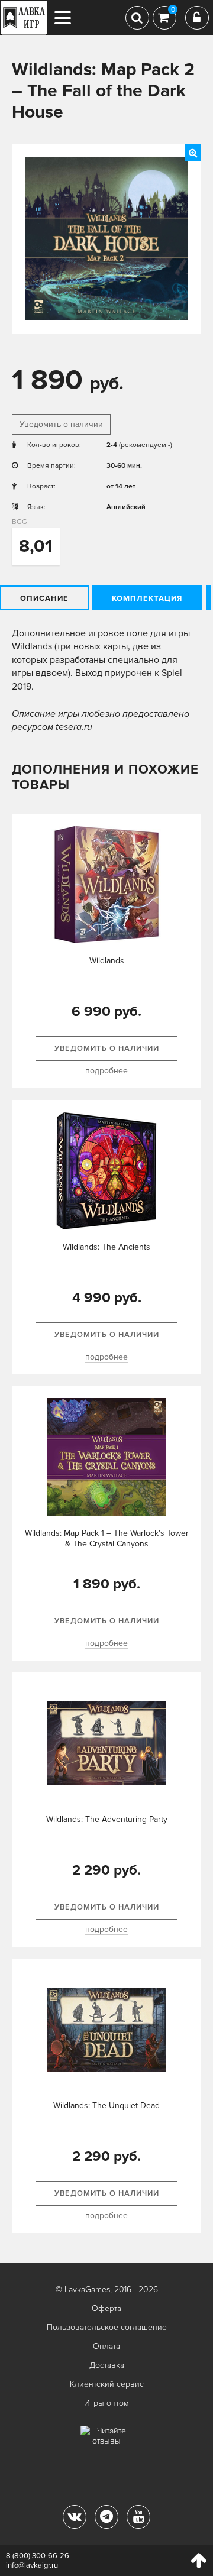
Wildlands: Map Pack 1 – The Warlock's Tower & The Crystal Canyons (107, 1538)
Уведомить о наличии (61, 424)
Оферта (106, 2308)
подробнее (106, 1071)
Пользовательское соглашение (107, 2327)
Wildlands (107, 961)
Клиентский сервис (107, 2384)
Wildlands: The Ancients (106, 1247)
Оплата (106, 2346)
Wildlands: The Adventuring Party (107, 1819)
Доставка (107, 2365)
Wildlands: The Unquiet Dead (106, 2106)
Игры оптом (106, 2403)
